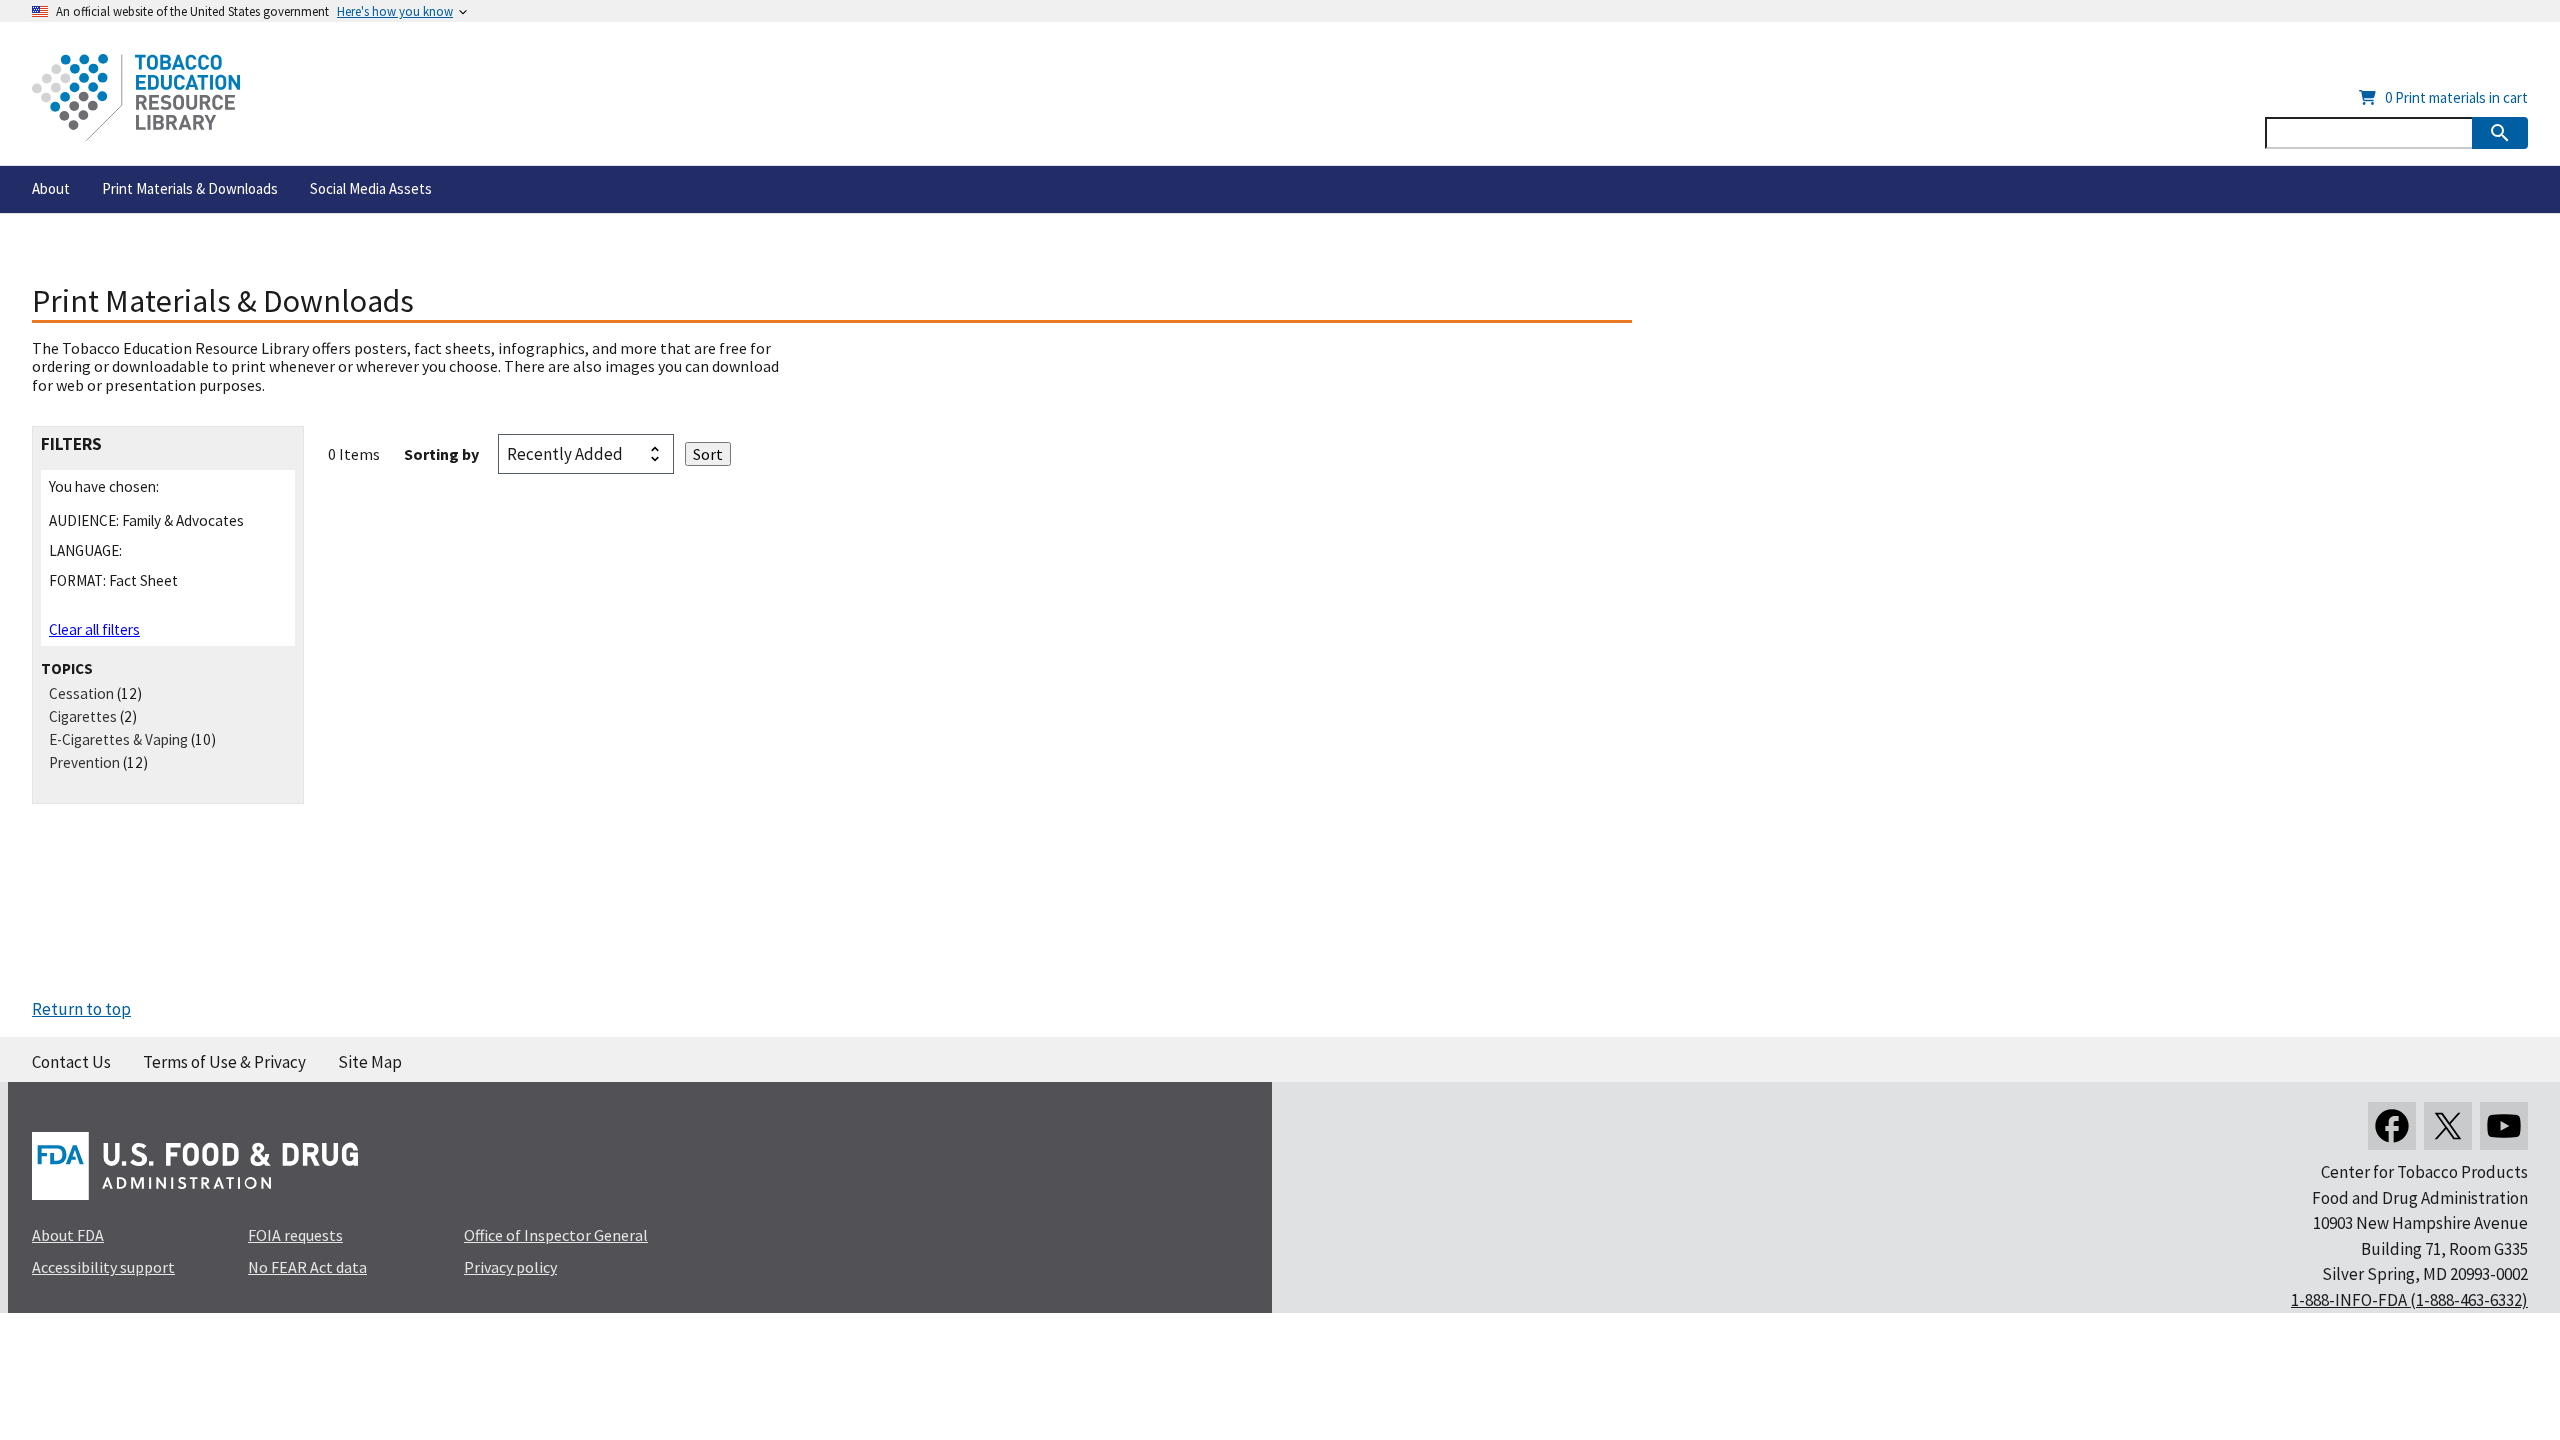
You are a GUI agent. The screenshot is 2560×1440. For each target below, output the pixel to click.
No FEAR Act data (307, 1267)
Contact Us (71, 1062)
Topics (67, 668)
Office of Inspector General (556, 1235)
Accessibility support (103, 1267)
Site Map (370, 1062)
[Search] (2500, 133)
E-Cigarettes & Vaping (118, 739)
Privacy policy (510, 1267)
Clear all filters (94, 629)
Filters (71, 444)
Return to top (81, 1009)
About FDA (68, 1235)
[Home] (136, 97)
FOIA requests (295, 1235)
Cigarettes (83, 716)
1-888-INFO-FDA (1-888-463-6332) (2409, 1300)
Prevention (84, 762)
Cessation (81, 693)
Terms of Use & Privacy (224, 1062)
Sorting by (441, 454)
